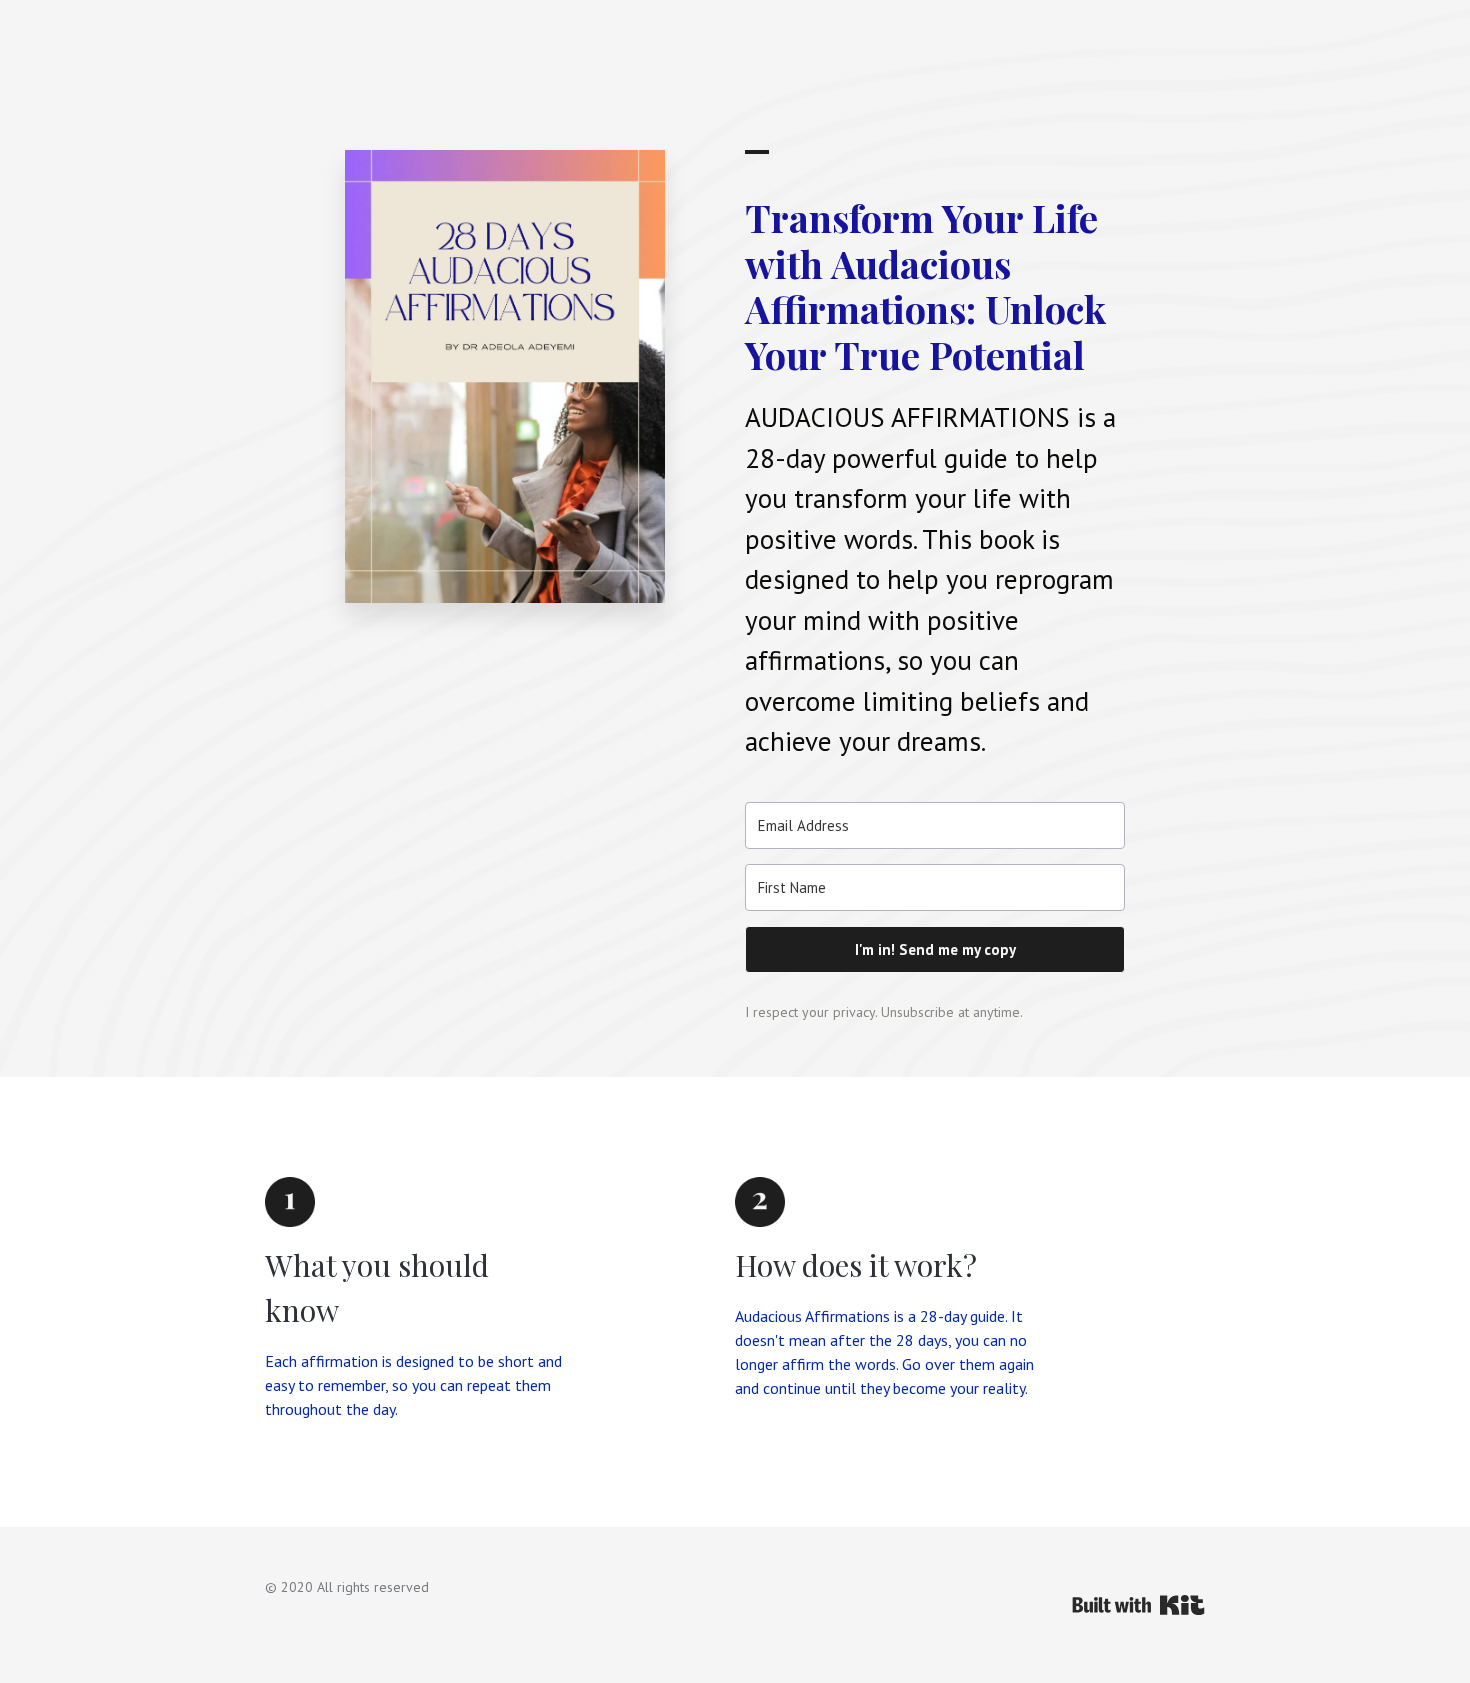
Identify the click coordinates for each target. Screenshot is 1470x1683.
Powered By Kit (1138, 1605)
